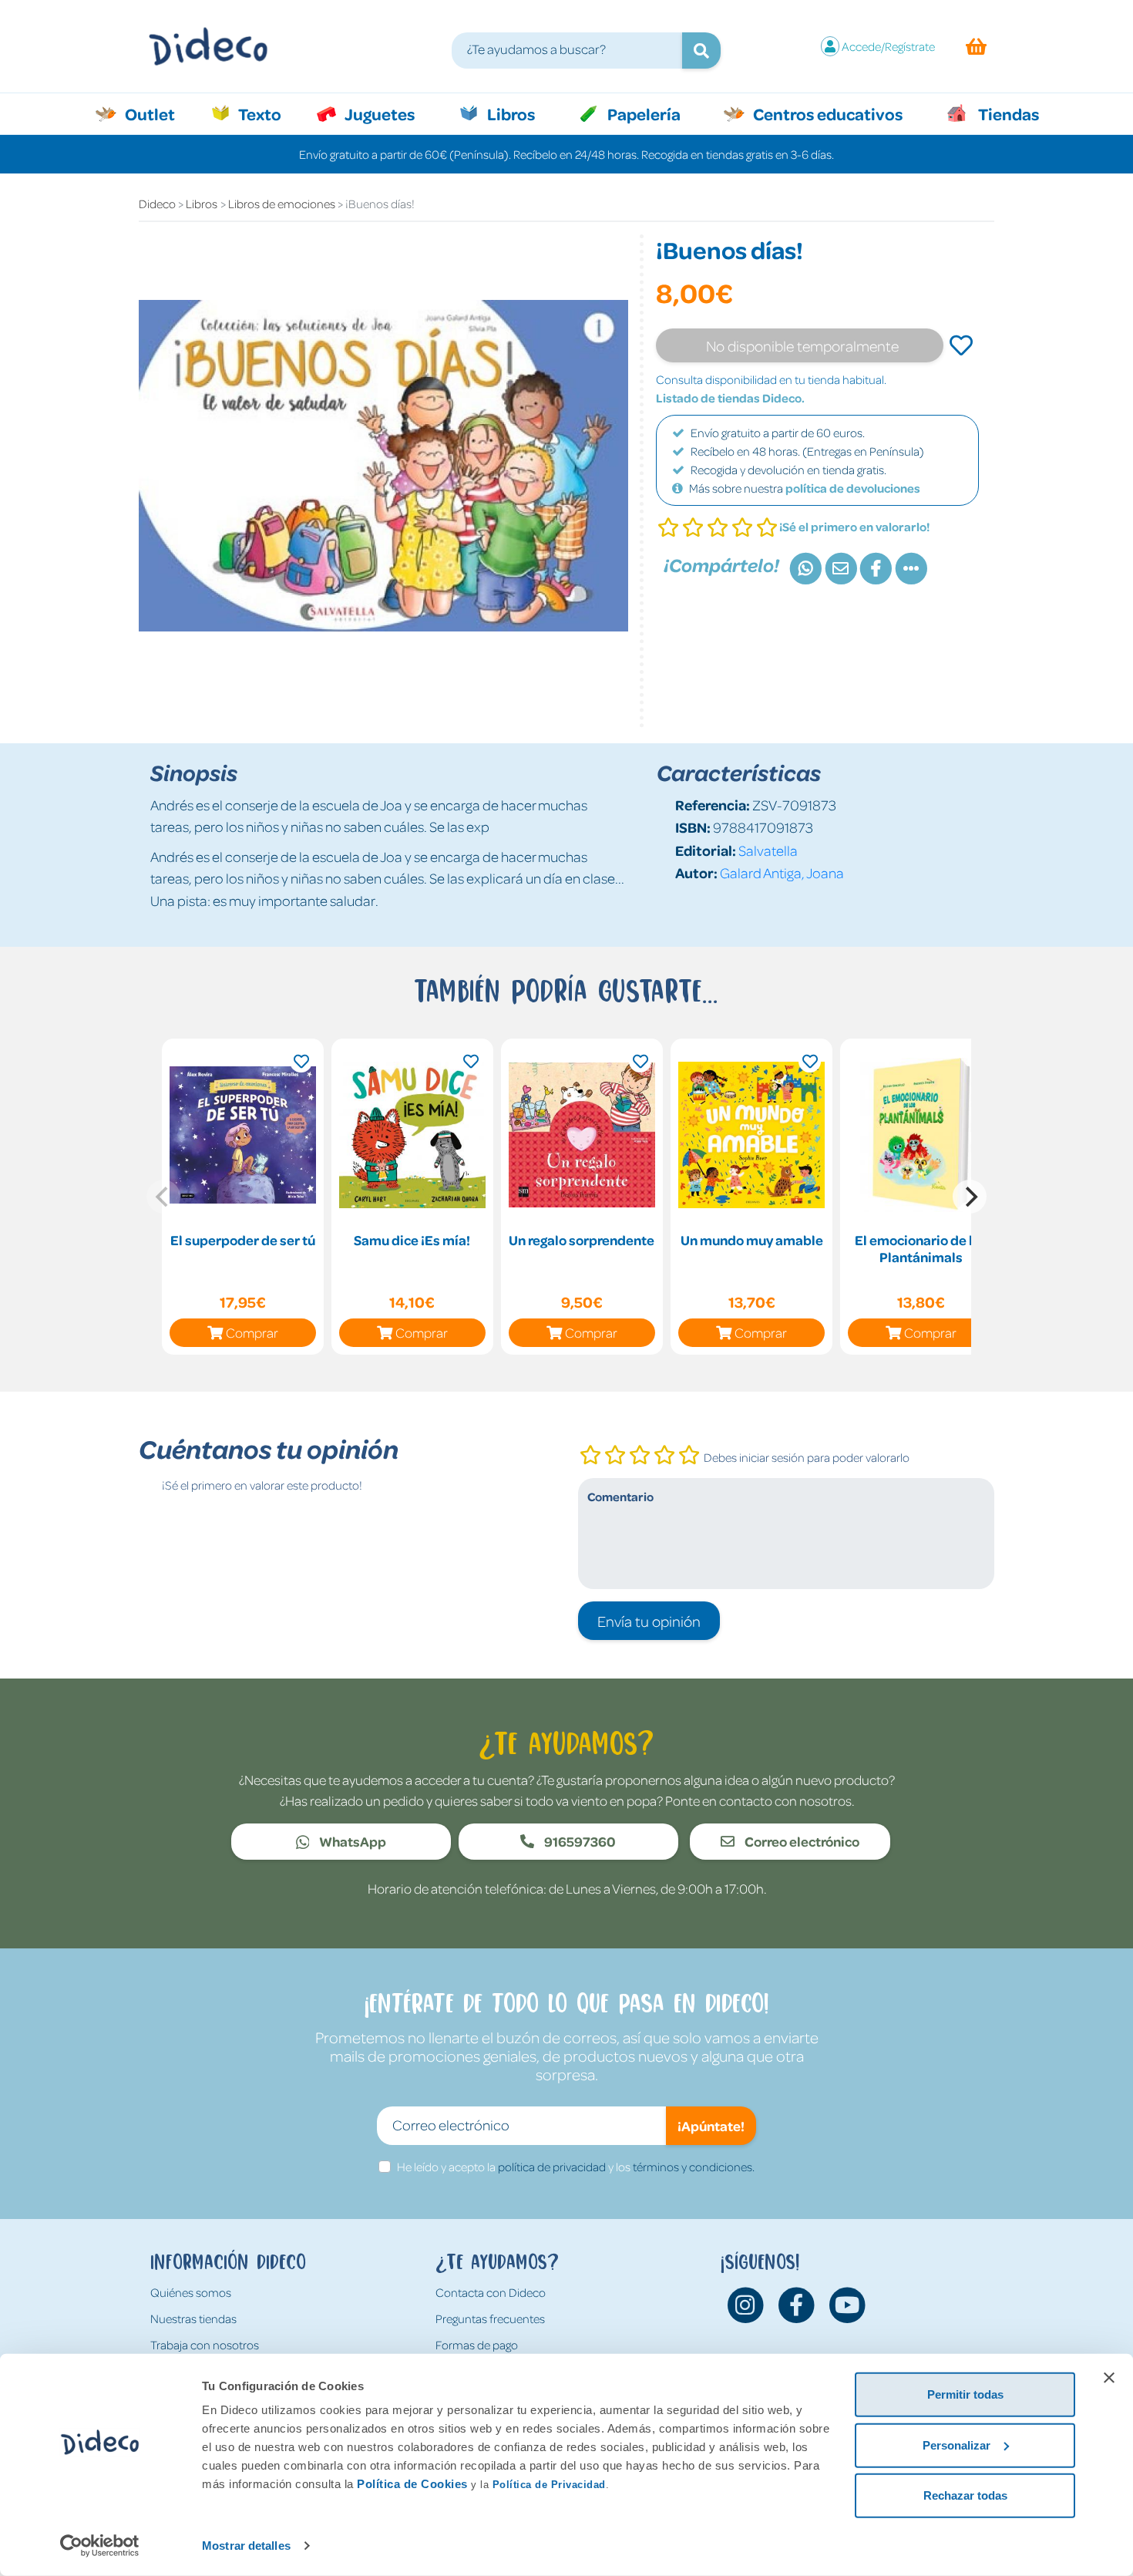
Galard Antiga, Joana (782, 872)
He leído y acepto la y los (576, 2167)
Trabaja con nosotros (205, 2345)
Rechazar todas (965, 2495)
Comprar (252, 1332)
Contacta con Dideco (491, 2292)
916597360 (579, 1841)
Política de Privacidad (549, 2485)
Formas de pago (477, 2345)
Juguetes (378, 113)
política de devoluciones (853, 488)
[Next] (970, 1197)
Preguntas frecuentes (490, 2318)
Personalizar (956, 2445)
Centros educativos (826, 113)
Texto (268, 113)
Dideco (157, 204)
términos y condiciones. (694, 2167)
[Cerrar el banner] (1109, 2378)
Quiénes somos (191, 2292)
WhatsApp (351, 1841)
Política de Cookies (412, 2484)
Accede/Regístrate (888, 46)
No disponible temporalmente (802, 345)
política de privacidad (552, 2167)
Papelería (642, 113)
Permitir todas (965, 2394)
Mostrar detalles (246, 2546)
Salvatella (768, 850)
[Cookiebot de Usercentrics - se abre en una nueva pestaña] (100, 2546)
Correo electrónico (801, 1841)
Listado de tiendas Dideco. (730, 398)
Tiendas (1007, 113)
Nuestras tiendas (193, 2318)
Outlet (158, 113)
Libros (509, 113)
